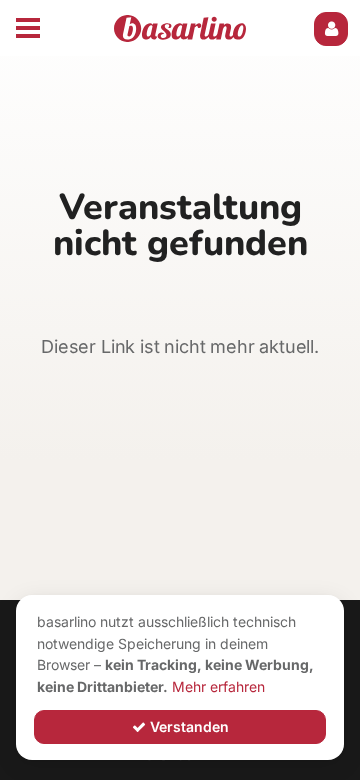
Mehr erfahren (218, 686)
